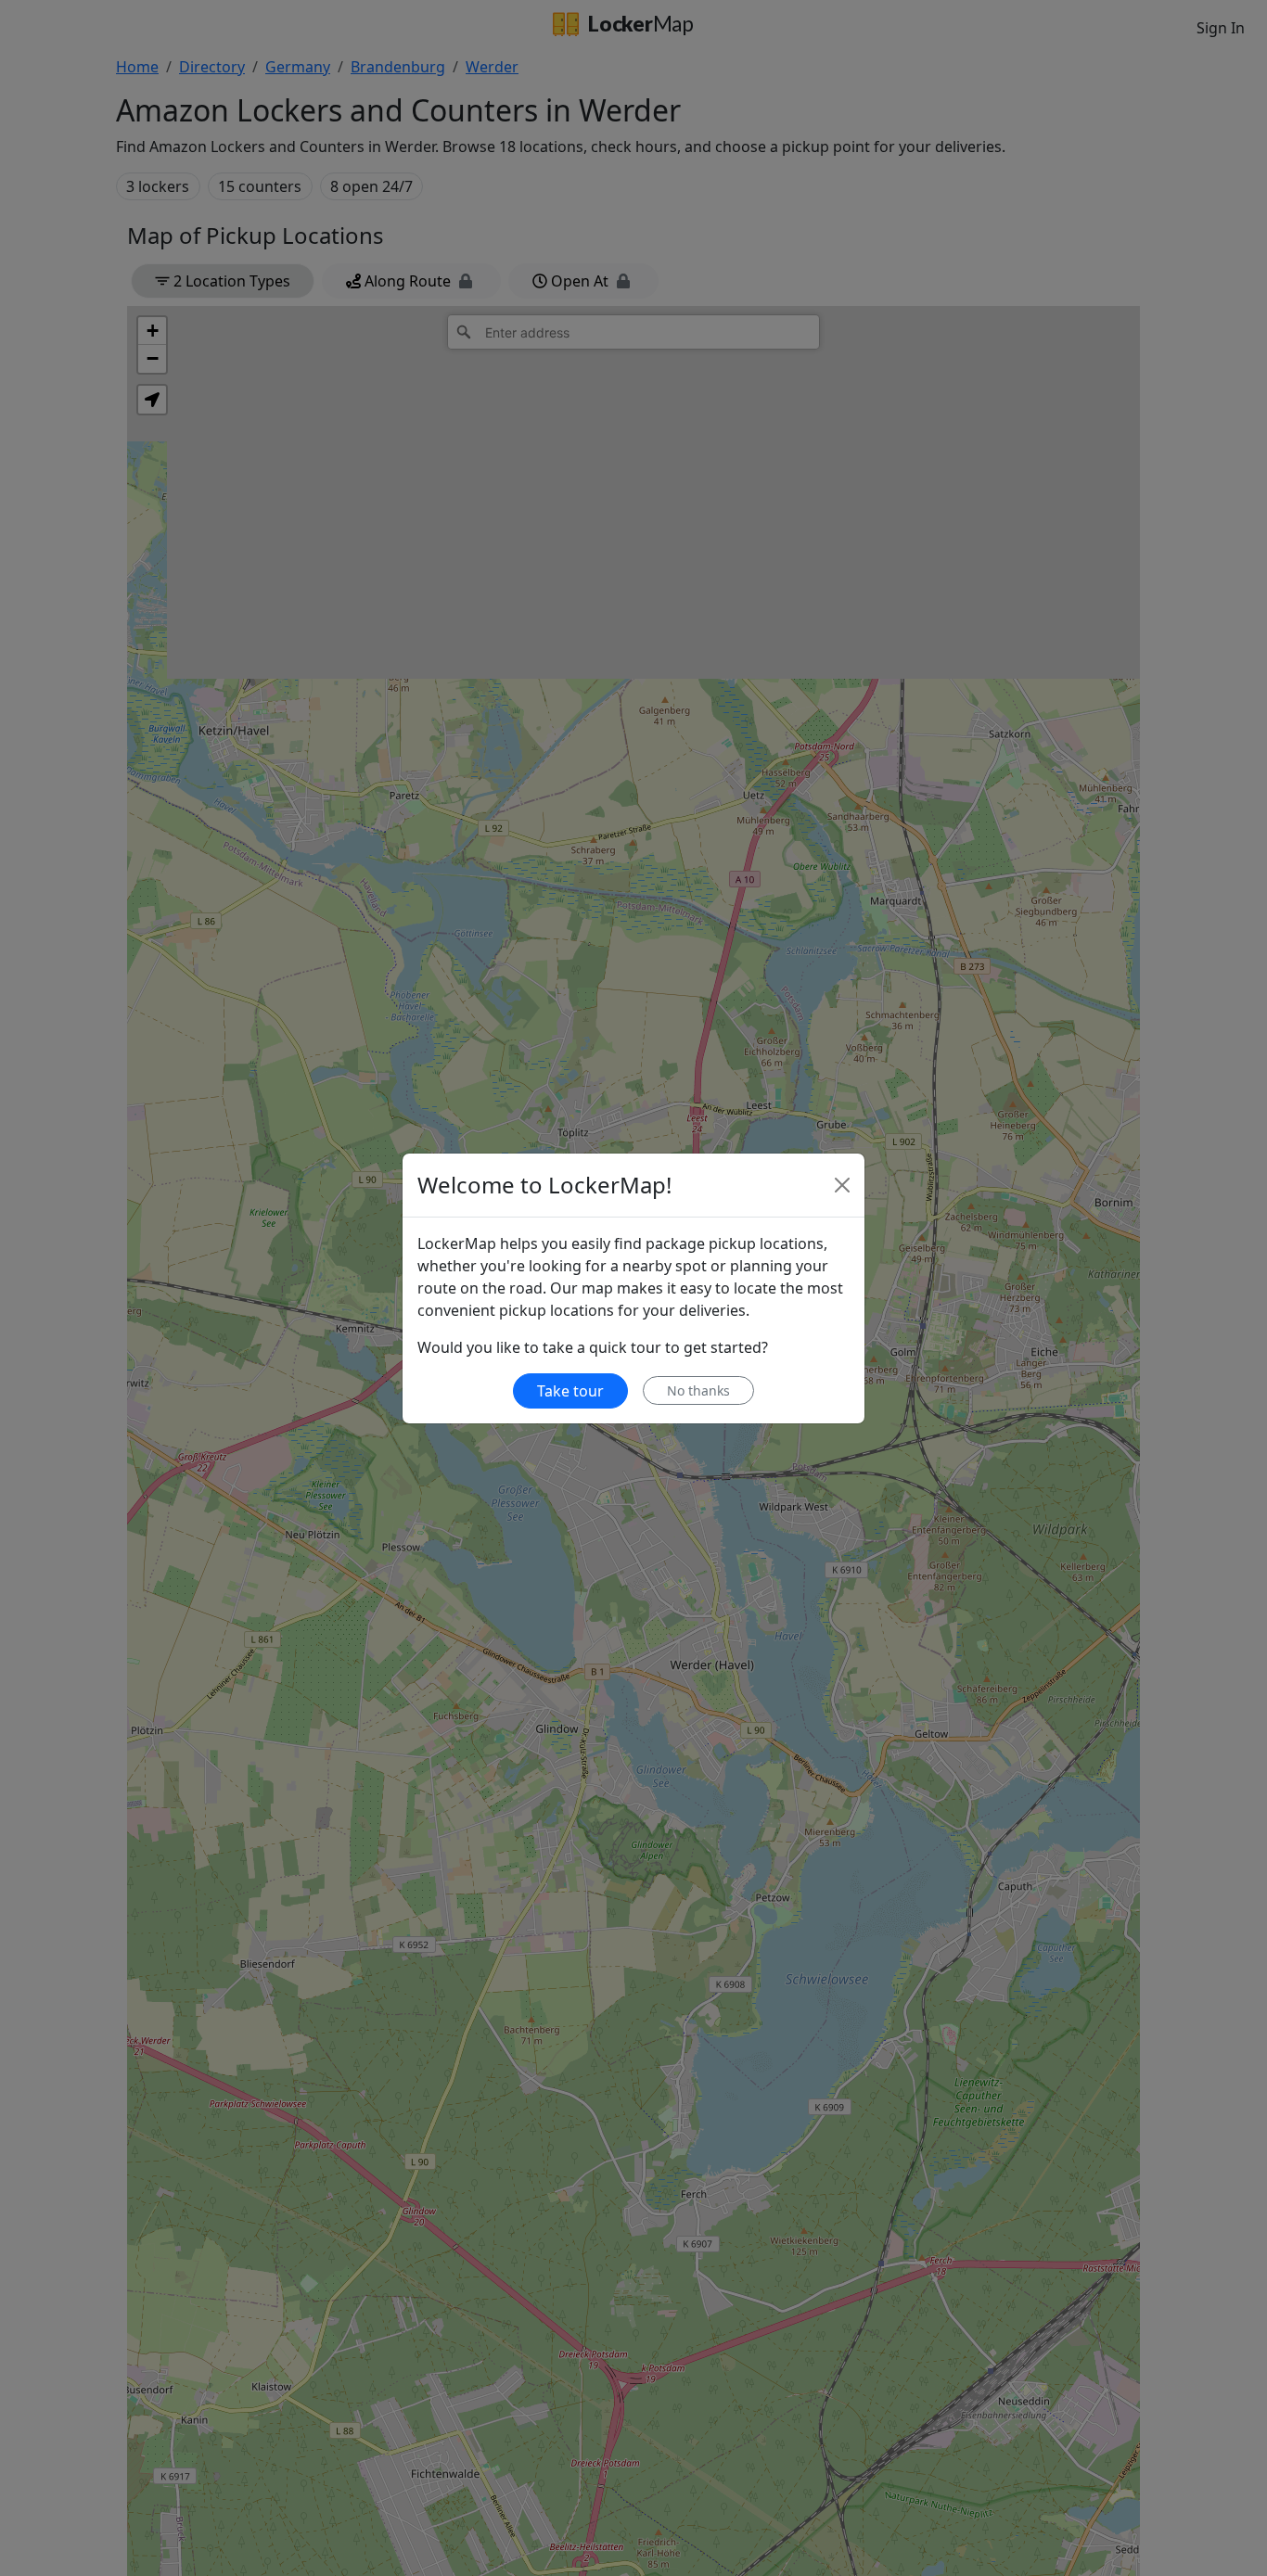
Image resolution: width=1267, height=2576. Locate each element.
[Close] (842, 1185)
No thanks (698, 1390)
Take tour (570, 1391)
